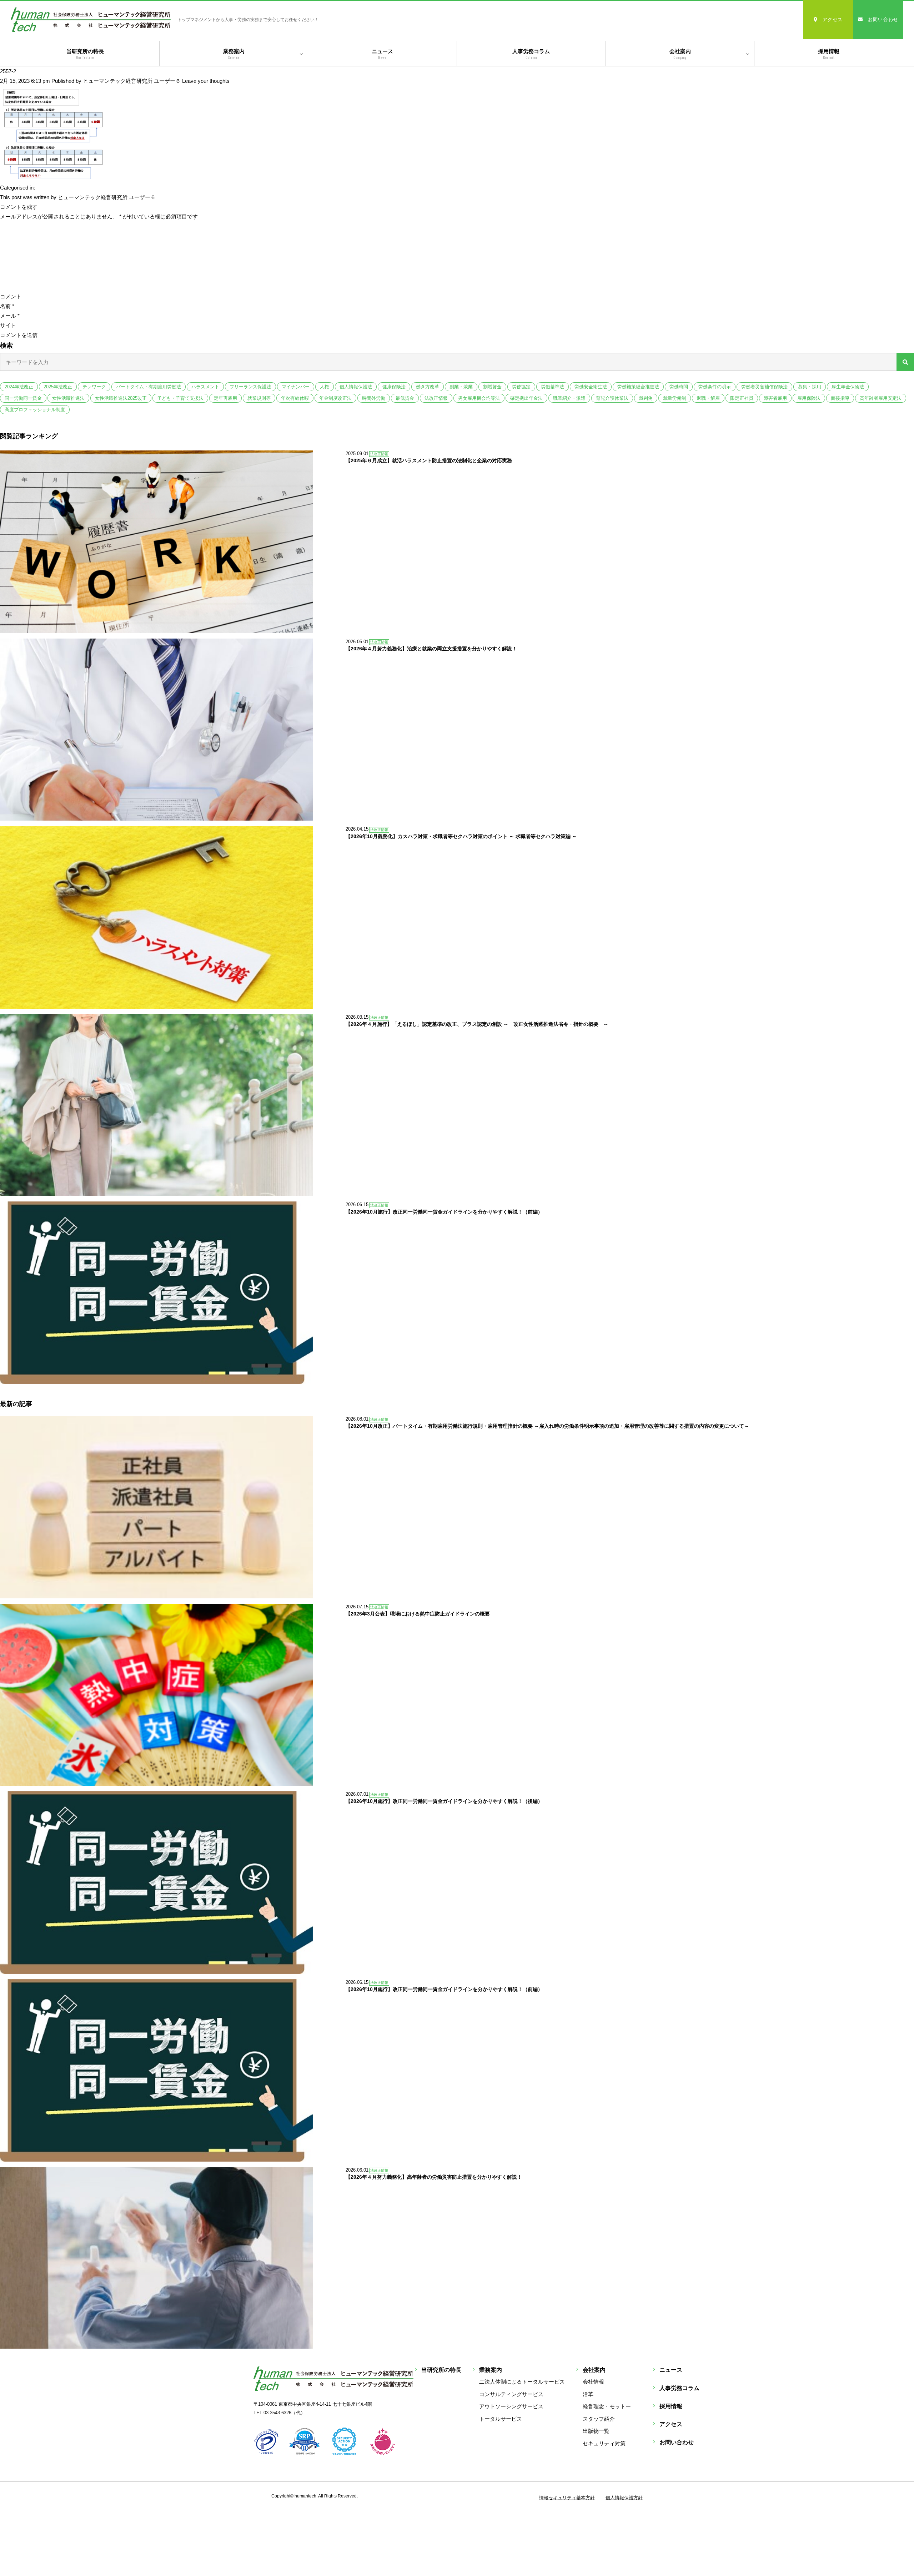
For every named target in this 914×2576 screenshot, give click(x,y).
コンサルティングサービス (511, 2394)
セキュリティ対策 (604, 2443)
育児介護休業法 (612, 398)
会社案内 (680, 54)
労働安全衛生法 (591, 387)
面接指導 (840, 398)
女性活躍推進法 (68, 398)
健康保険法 (394, 387)
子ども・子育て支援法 (180, 398)
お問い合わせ (883, 19)
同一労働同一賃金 (23, 398)
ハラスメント (205, 387)
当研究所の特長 (85, 54)
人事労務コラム (531, 54)
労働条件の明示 (715, 387)
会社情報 (593, 2382)
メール (10, 316)
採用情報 (829, 54)
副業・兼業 (461, 387)
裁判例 (646, 398)
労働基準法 (553, 387)
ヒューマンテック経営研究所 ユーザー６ (132, 81)
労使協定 (521, 387)
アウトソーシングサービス (511, 2406)
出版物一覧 (596, 2431)
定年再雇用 (225, 398)
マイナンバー (296, 387)
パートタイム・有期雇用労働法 (149, 387)
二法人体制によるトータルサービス (522, 2382)
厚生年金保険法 (848, 387)
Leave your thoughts (206, 81)
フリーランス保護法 (250, 387)
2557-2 (8, 71)
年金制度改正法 (335, 398)
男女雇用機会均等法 (479, 398)
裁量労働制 (675, 398)
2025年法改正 (58, 387)
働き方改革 (428, 387)
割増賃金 (492, 387)
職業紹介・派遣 (569, 398)
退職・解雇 (708, 398)
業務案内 (234, 54)
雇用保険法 (809, 398)
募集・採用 (810, 387)
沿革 (588, 2394)
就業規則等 (259, 398)
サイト (8, 325)
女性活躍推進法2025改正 (121, 398)
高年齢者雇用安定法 (881, 398)
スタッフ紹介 (599, 2419)
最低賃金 (405, 398)
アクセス (833, 19)
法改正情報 (436, 398)
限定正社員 (742, 398)
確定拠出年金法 (526, 398)
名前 (7, 306)
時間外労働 (374, 398)
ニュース (382, 54)
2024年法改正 (19, 387)
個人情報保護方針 (624, 2498)
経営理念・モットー (607, 2406)
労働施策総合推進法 (638, 387)
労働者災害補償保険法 (764, 387)
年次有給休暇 (295, 398)
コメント (11, 296)
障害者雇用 (775, 398)
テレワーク (94, 387)
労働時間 (679, 387)
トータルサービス (501, 2419)
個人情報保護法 (356, 387)
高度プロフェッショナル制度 (35, 410)
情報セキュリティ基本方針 (567, 2498)
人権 (325, 387)
